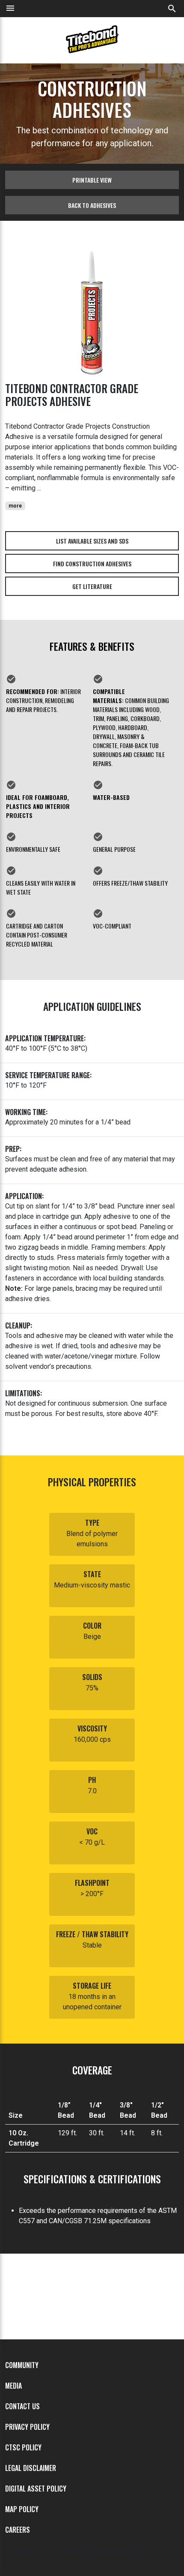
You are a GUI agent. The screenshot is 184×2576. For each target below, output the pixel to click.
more (15, 506)
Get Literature (92, 586)
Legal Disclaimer (31, 2468)
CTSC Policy (23, 2447)
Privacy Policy (27, 2427)
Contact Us (22, 2406)
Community (22, 2365)
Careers (18, 2530)
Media (13, 2386)
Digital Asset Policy (36, 2489)
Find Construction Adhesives (92, 564)
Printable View (92, 180)
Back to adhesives (92, 205)
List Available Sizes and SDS (92, 541)
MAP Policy (22, 2509)
